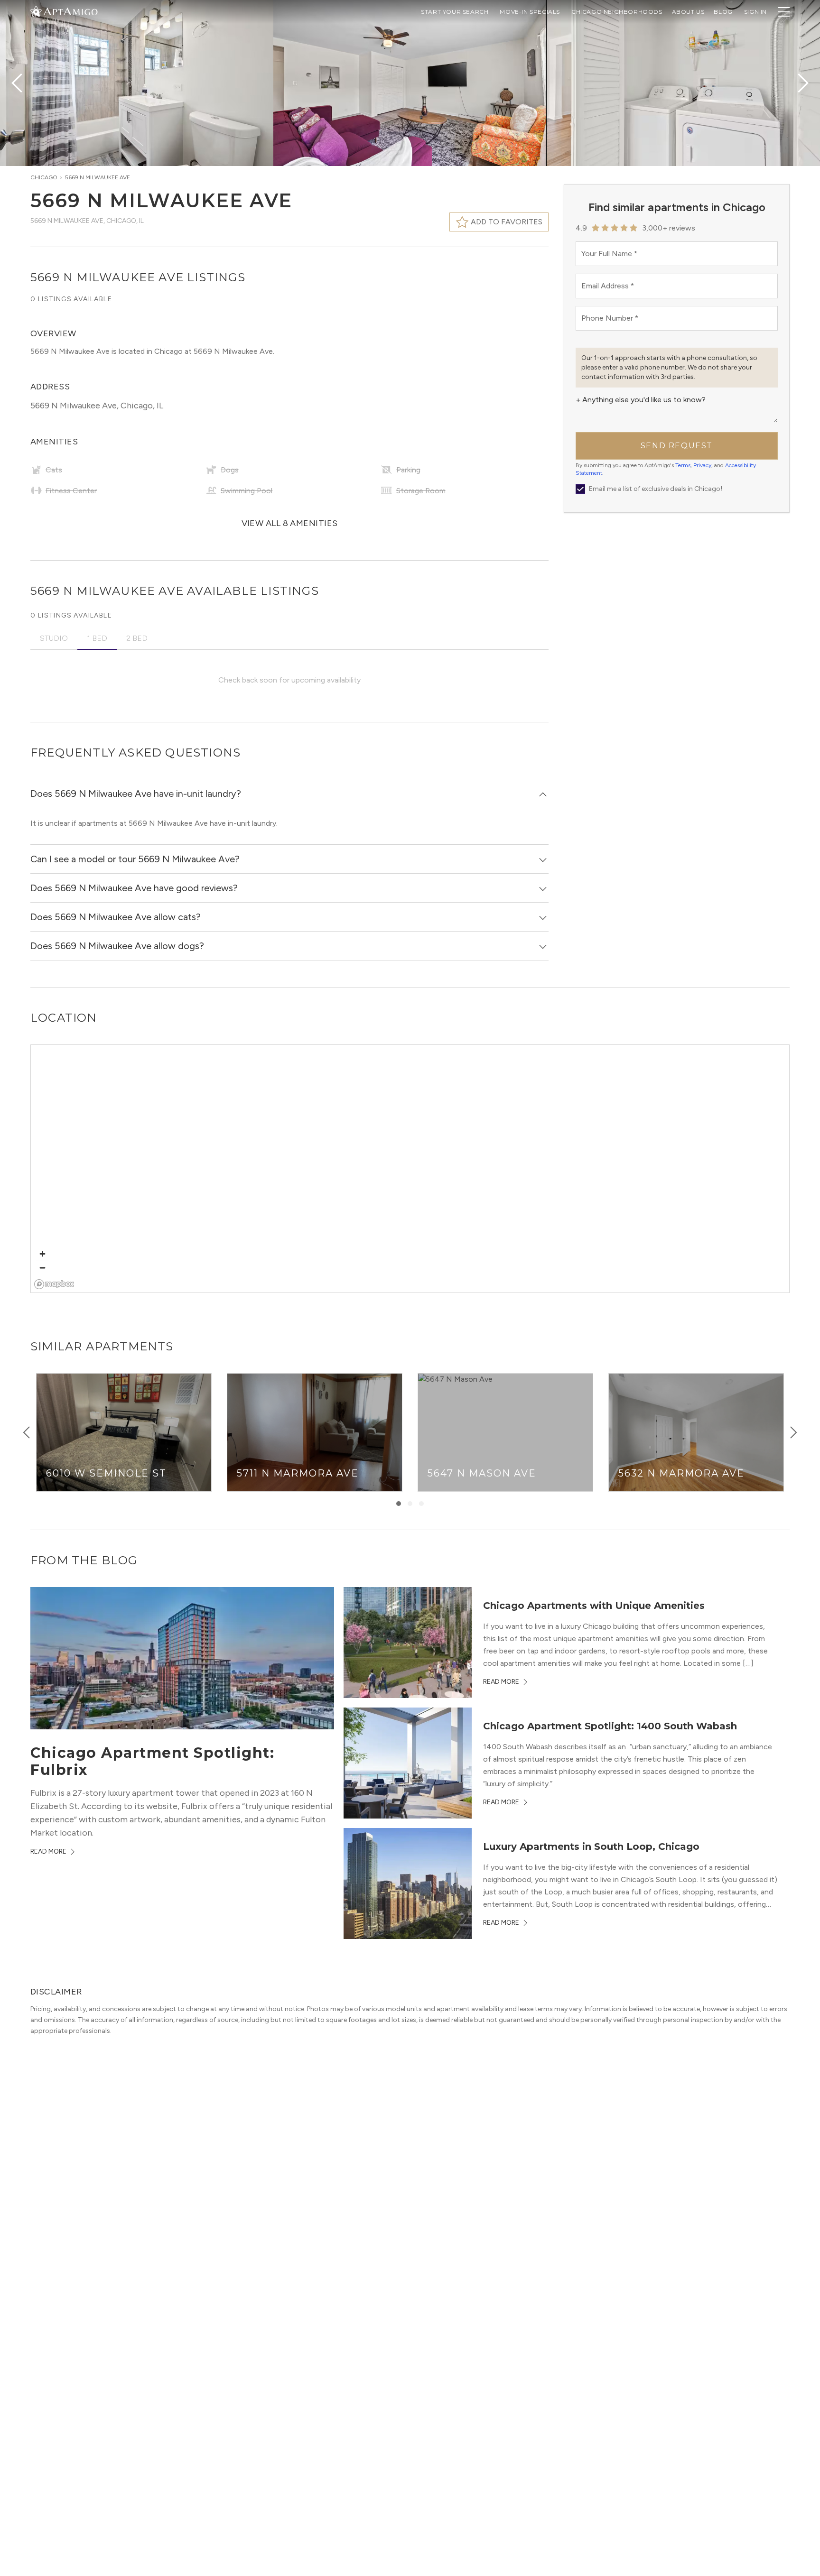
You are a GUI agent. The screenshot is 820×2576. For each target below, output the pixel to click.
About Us (688, 12)
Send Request (677, 446)
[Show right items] (793, 1432)
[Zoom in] (42, 1254)
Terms (683, 465)
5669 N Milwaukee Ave (98, 177)
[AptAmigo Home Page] (70, 11)
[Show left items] (27, 1432)
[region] (410, 1169)
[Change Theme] (36, 11)
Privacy (702, 465)
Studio (54, 638)
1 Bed (97, 638)
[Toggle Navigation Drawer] (784, 12)
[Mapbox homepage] (54, 1284)
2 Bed (137, 638)
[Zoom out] (42, 1268)
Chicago (44, 177)
